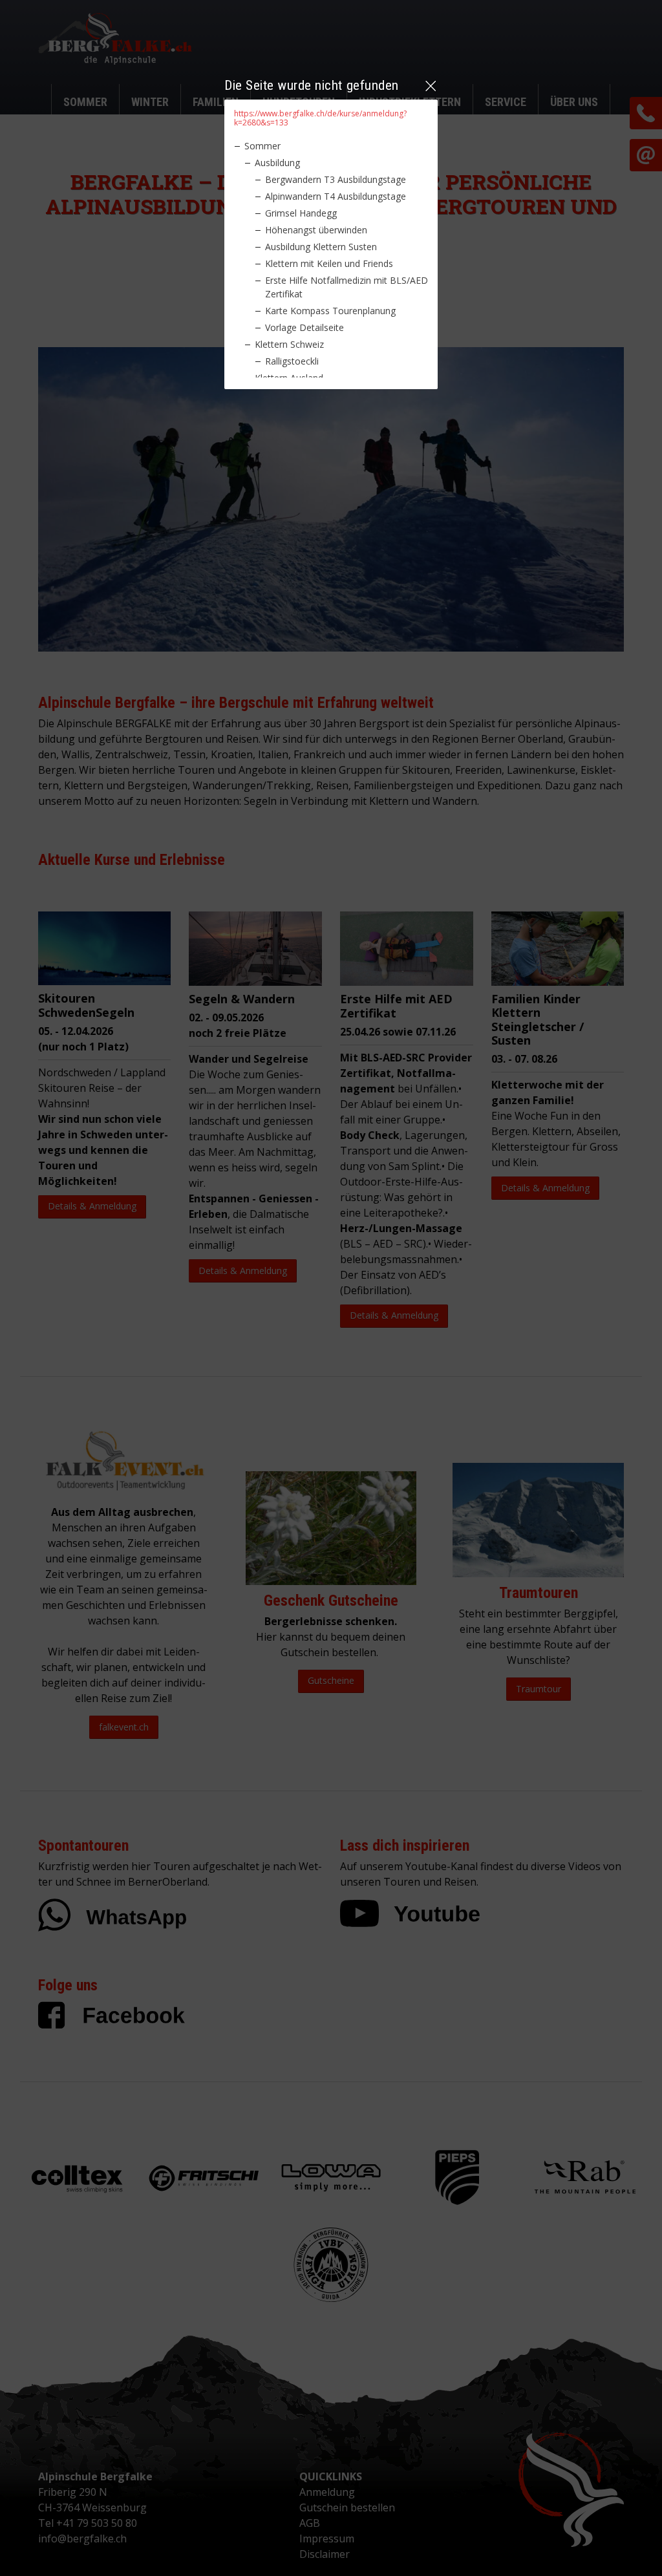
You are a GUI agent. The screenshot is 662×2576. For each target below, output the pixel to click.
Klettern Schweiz (289, 344)
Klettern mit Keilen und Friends (329, 263)
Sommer (262, 146)
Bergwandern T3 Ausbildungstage (336, 179)
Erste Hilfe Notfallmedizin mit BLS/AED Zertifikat (347, 287)
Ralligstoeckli (292, 361)
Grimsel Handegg (301, 213)
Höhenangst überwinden (316, 230)
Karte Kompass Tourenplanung (330, 311)
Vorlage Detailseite (304, 327)
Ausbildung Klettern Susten (321, 247)
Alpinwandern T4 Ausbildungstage (336, 196)
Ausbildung (277, 163)
